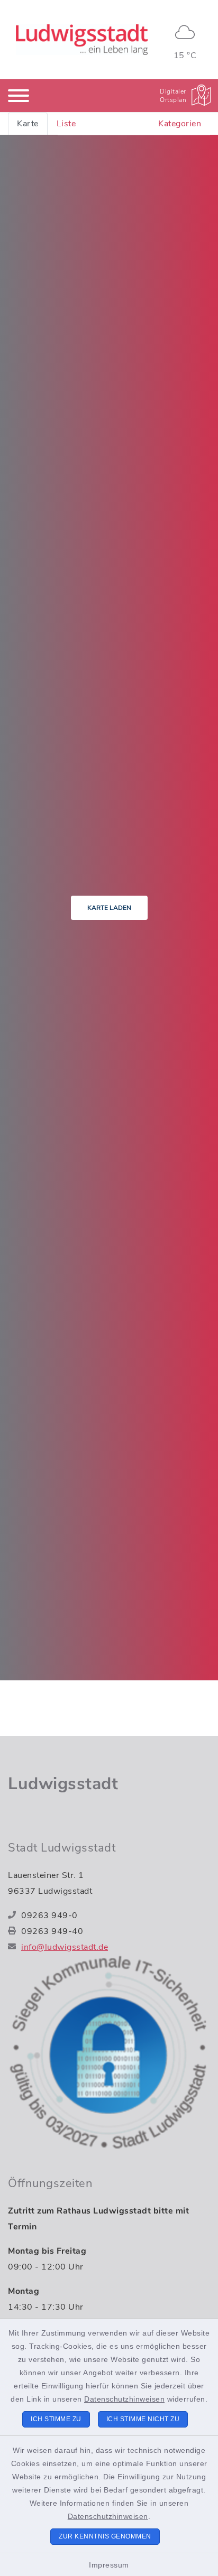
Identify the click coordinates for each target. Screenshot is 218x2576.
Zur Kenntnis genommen (105, 2536)
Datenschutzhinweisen (124, 2399)
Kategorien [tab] (180, 124)
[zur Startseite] (82, 40)
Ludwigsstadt (63, 1784)
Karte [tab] (28, 124)
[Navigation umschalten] (19, 96)
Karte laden (109, 908)
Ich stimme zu (56, 2419)
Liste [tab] (66, 124)
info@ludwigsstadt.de (65, 1947)
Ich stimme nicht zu (143, 2419)
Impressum (109, 2565)
